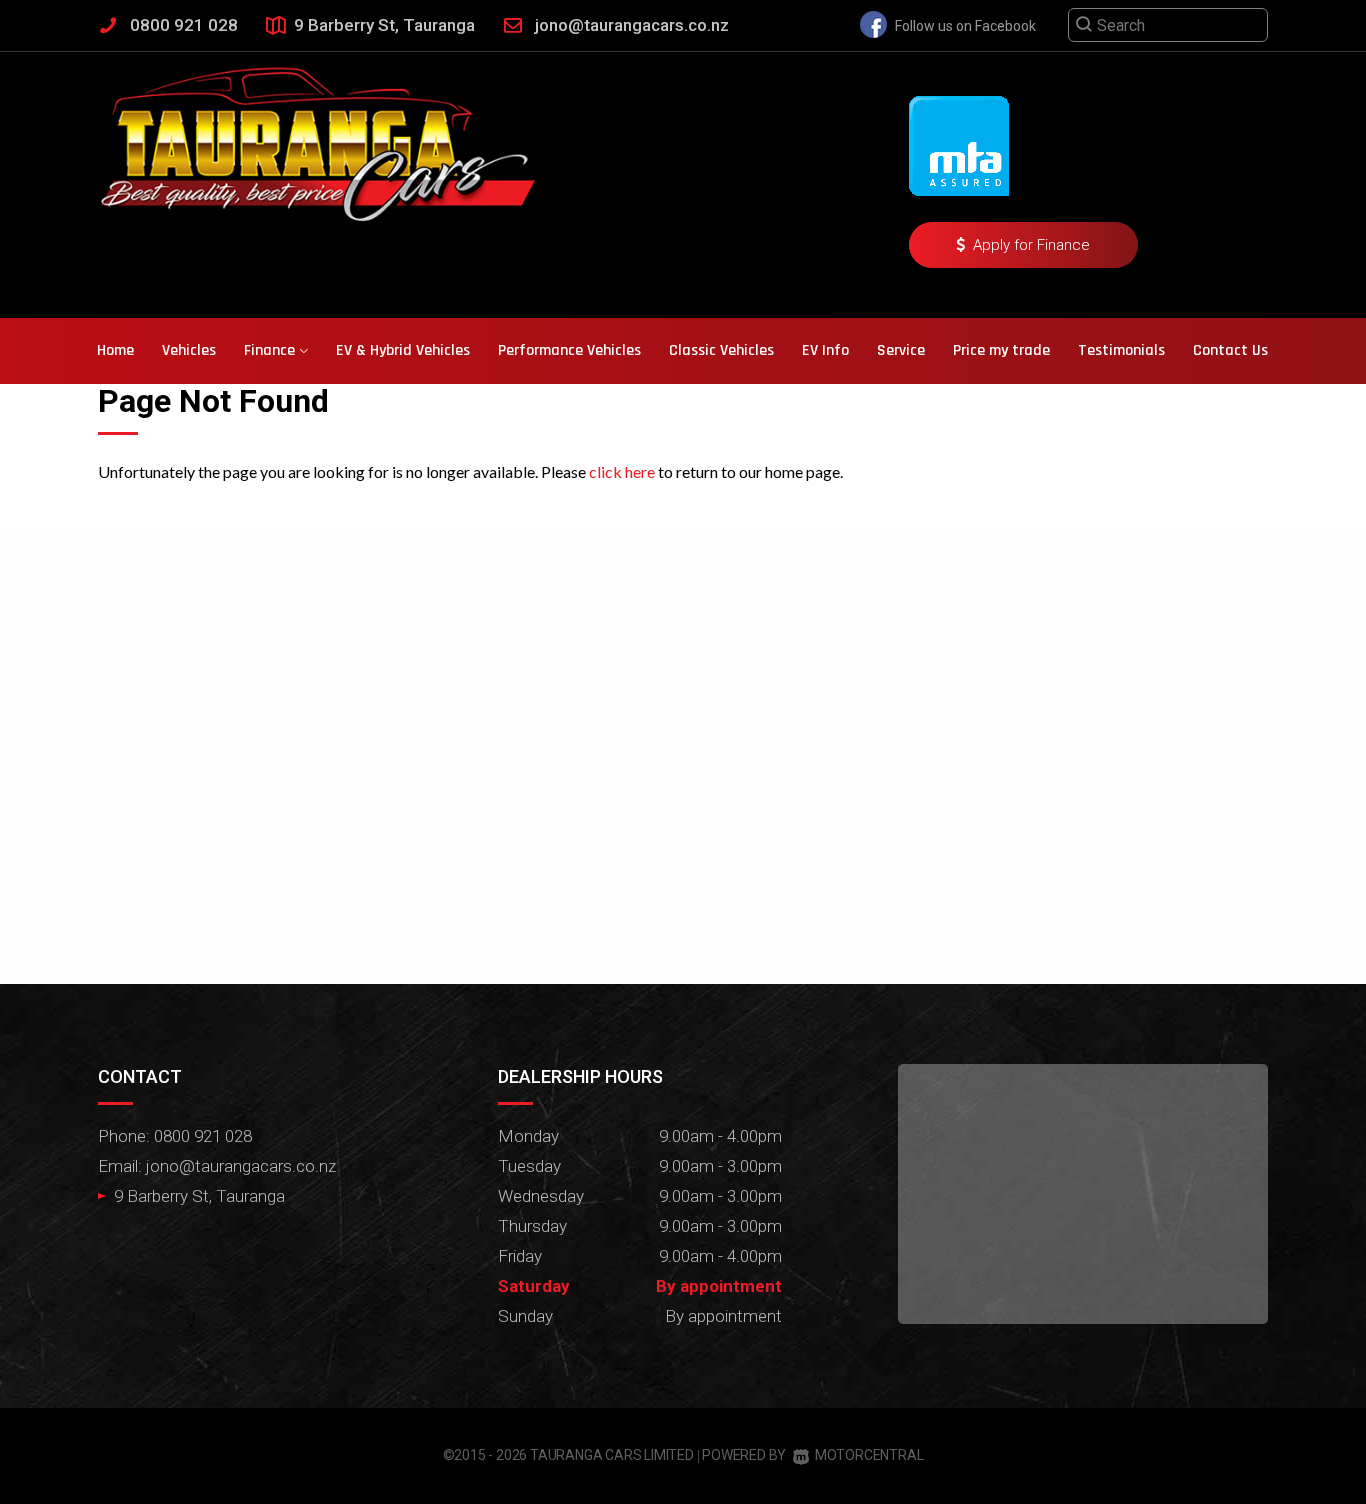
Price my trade (1001, 350)
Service (901, 350)
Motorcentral (869, 1455)
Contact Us (1230, 350)
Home (115, 350)
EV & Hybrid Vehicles (403, 350)
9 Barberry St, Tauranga (384, 25)
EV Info (825, 350)
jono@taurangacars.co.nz (632, 25)
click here (622, 471)
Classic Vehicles (721, 350)
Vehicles (189, 350)
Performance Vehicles (569, 350)
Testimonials (1121, 350)
